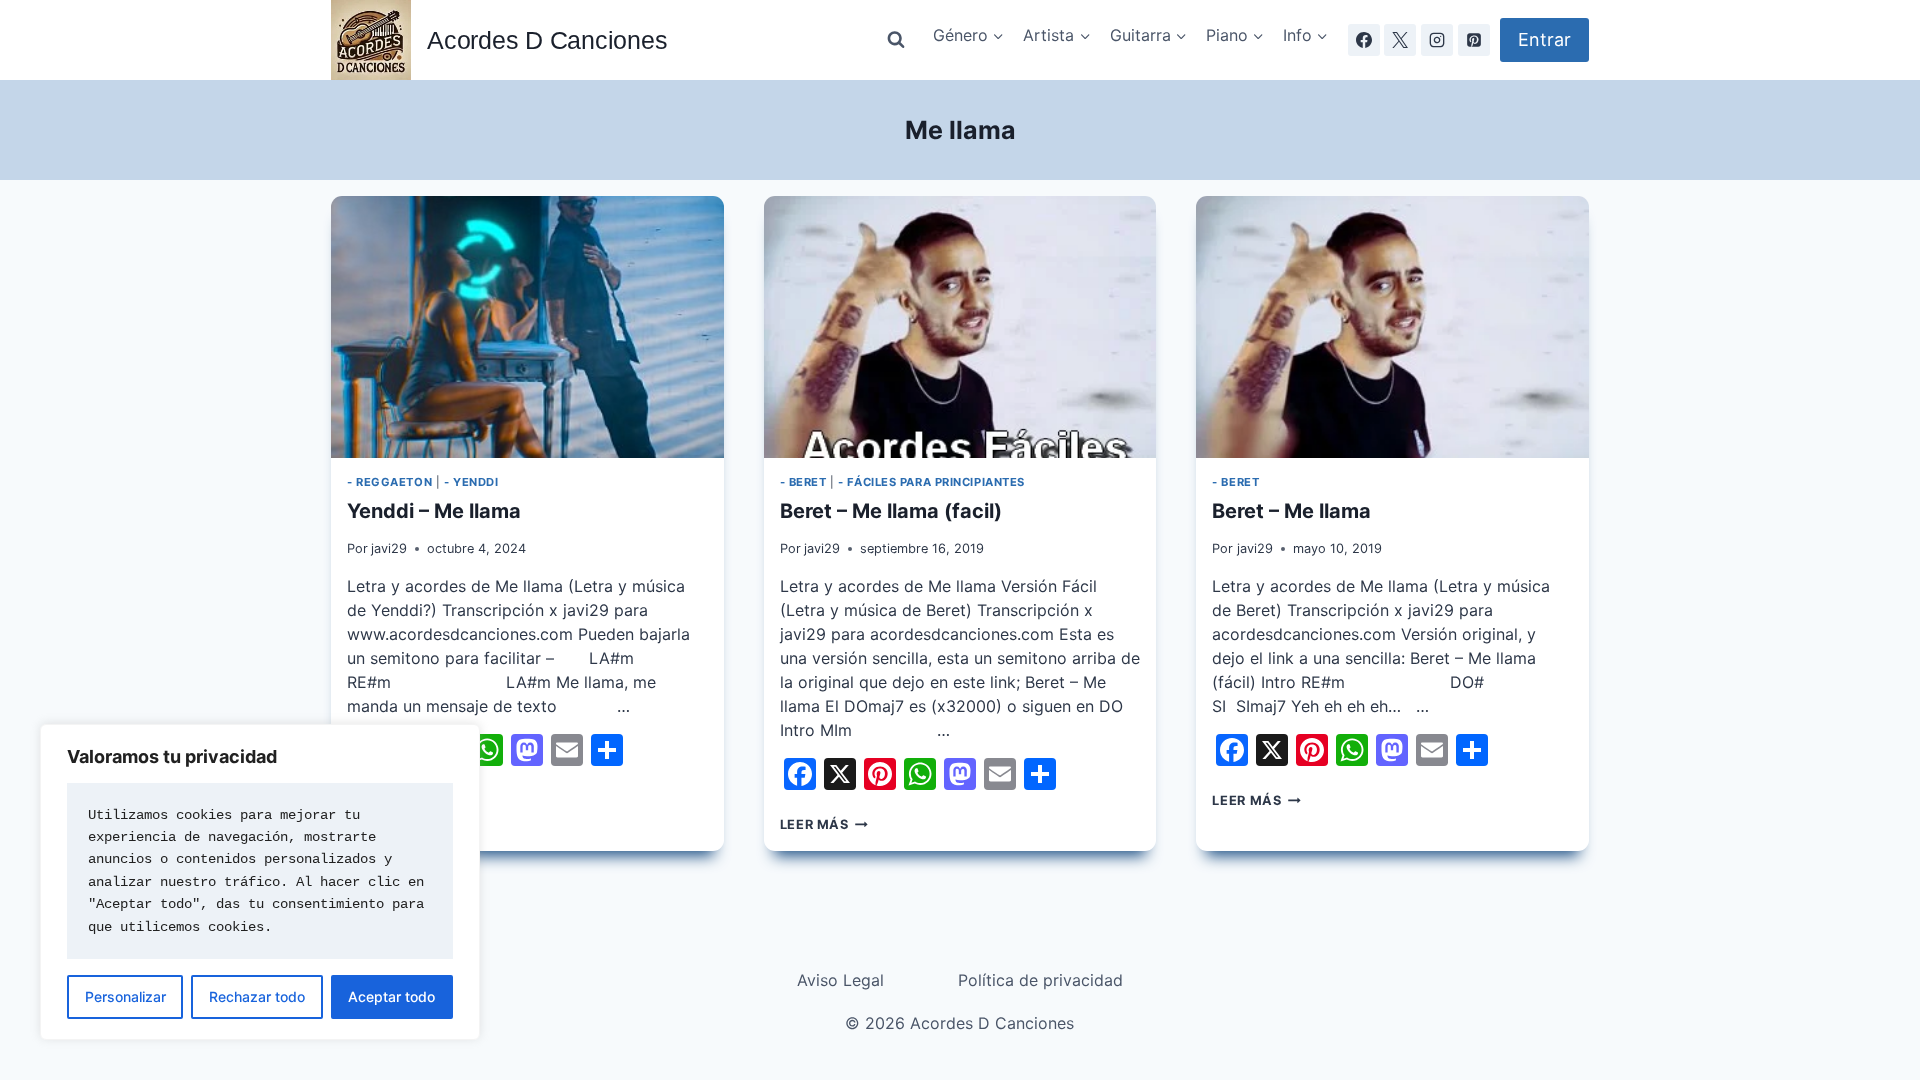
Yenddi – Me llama (434, 511)
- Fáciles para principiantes (931, 482)
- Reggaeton (389, 482)
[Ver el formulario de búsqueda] (896, 40)
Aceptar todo (391, 996)
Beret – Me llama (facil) (891, 511)
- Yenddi (471, 482)
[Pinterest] (1474, 40)
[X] (1400, 40)
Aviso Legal (840, 980)
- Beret (803, 482)
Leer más (824, 824)
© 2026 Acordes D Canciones (959, 1023)
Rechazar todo (257, 996)
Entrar (1544, 39)
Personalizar (125, 996)
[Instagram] (1437, 40)
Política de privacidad (1040, 980)
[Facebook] (1364, 40)
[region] (260, 882)
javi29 (389, 548)
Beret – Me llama (1291, 511)
